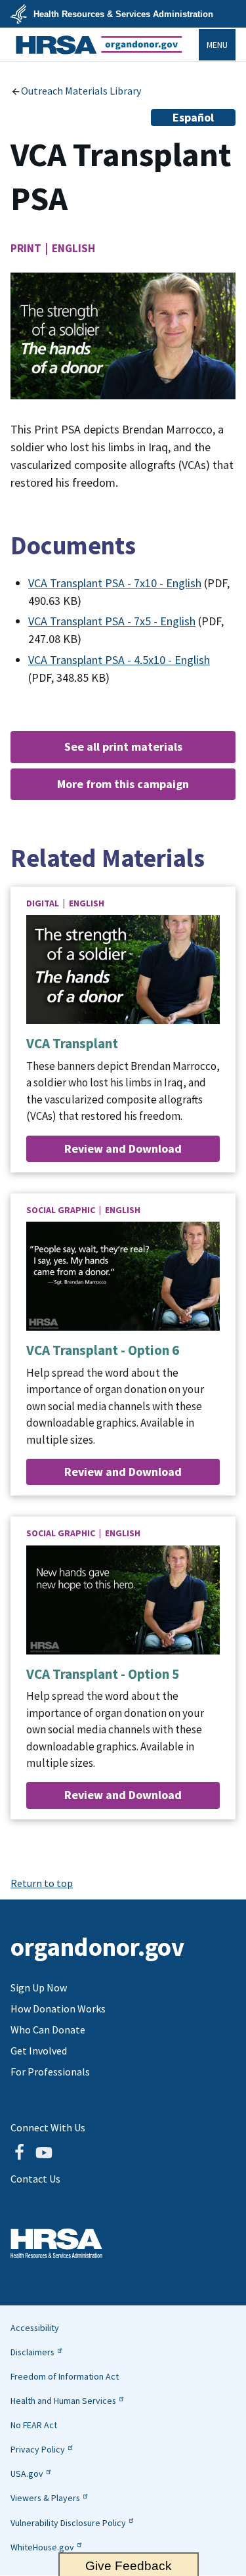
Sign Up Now (39, 1988)
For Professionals (50, 2072)
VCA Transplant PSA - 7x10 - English (115, 583)
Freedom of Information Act (65, 2376)
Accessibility (35, 2328)
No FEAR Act (34, 2425)
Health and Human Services (63, 2401)
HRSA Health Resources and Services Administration (56, 2243)
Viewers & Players (45, 2498)
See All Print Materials (123, 746)
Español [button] (193, 117)
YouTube (44, 2152)
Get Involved (39, 2051)
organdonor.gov (99, 45)
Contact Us (35, 2179)
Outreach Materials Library (81, 91)
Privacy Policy (38, 2449)
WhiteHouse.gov (42, 2547)
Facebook (19, 2152)
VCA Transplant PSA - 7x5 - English (112, 621)
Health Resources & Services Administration (123, 14)
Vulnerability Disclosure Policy (68, 2523)
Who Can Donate (48, 2030)
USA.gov (27, 2474)
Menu (217, 45)
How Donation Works (58, 2009)
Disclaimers (32, 2352)
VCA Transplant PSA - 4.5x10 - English (119, 660)
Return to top (42, 1883)
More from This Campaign (123, 784)
